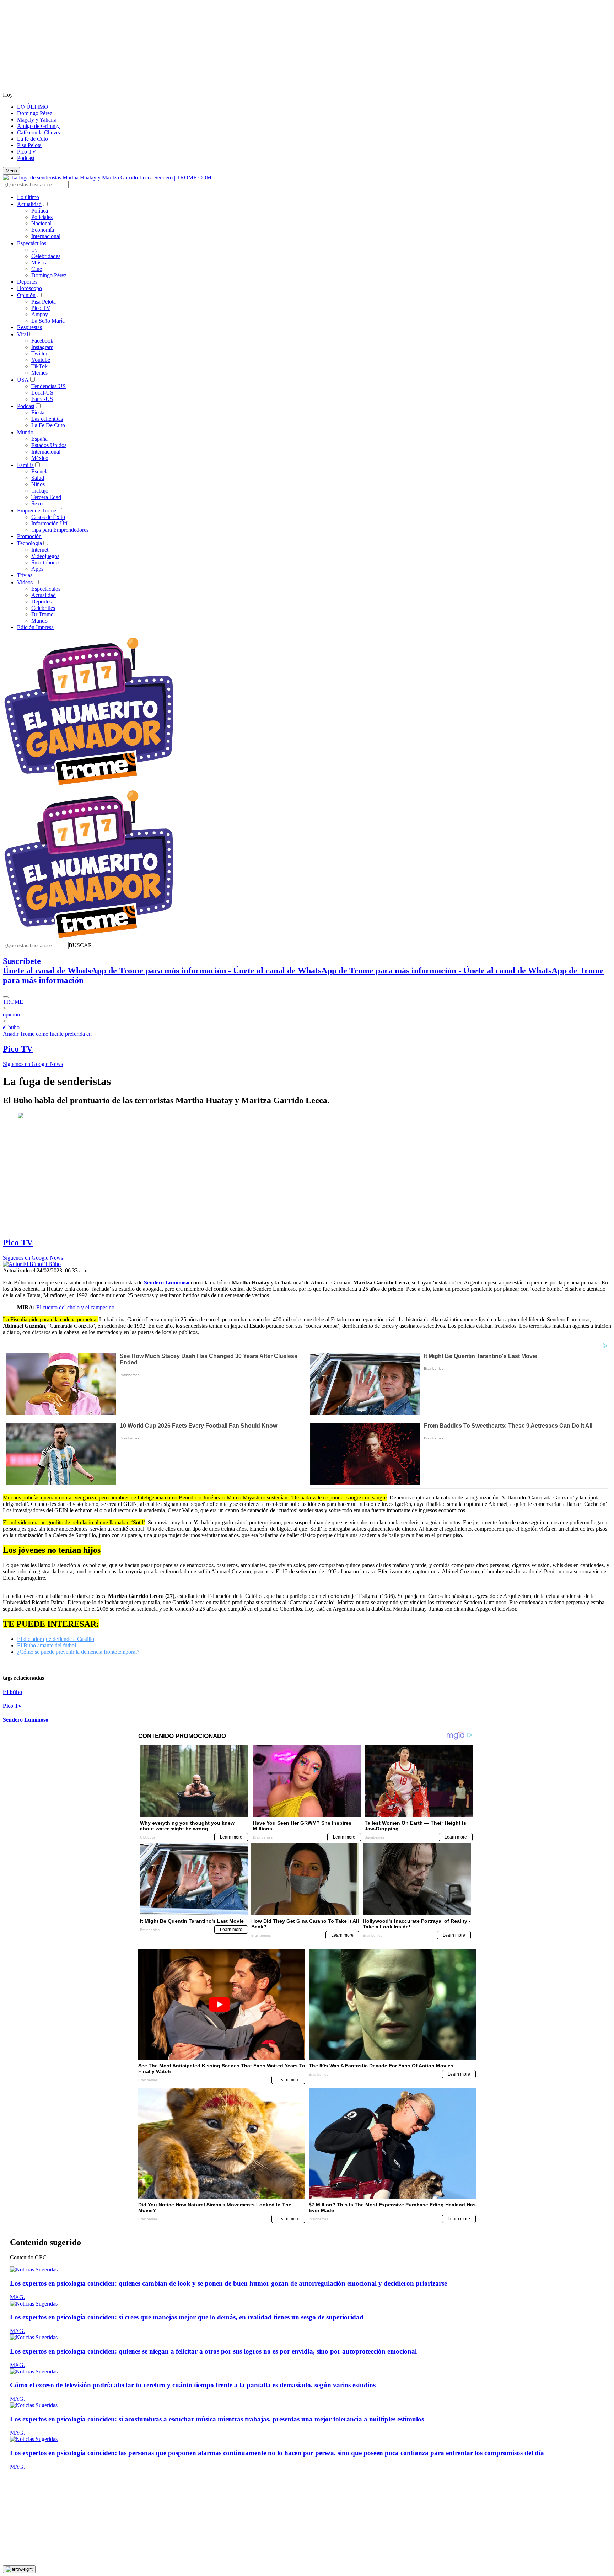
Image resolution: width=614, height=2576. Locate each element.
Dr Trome (42, 614)
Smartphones (46, 562)
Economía (43, 230)
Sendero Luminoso (26, 1720)
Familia (25, 465)
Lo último (28, 197)
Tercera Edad (46, 497)
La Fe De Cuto (48, 425)
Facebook (42, 341)
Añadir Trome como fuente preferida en (47, 1034)
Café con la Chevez (39, 132)
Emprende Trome (37, 511)
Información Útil (50, 523)
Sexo (37, 503)
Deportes (27, 282)
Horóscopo (29, 288)
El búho (12, 1692)
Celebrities (43, 608)
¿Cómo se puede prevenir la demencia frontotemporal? (78, 1652)
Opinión (26, 295)
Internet (40, 550)
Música (39, 262)
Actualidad (29, 204)
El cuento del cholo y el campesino (75, 1307)
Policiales (42, 217)
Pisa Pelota (29, 145)
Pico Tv (12, 1706)
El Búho (51, 1264)
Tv (34, 250)
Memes (39, 373)
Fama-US (42, 399)
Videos (25, 582)
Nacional (41, 223)
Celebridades (46, 256)
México (40, 458)
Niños (38, 484)
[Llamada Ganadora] (89, 786)
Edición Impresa (35, 627)
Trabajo (40, 491)
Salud (38, 478)
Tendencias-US (49, 386)
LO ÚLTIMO (33, 107)
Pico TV (27, 152)
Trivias (25, 575)
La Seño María (48, 321)
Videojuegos (45, 556)
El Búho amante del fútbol (47, 1645)
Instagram (42, 347)
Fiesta (38, 412)
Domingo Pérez (35, 113)
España (39, 439)
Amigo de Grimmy (38, 126)
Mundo (25, 432)
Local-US (42, 393)
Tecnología (29, 543)
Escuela (40, 471)
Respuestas (29, 327)
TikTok (39, 366)
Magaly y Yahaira (37, 120)
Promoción (29, 536)
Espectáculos (32, 243)
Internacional (46, 236)
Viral (23, 334)
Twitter (39, 353)
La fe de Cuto (33, 139)
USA (23, 380)
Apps (37, 569)
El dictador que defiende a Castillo (56, 1639)
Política (40, 211)
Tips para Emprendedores (60, 530)
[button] (80, 945)
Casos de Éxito (48, 517)
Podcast (26, 158)
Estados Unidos (49, 445)
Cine (37, 269)
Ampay (40, 314)
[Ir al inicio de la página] (19, 2569)
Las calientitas (47, 419)
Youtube (41, 360)
